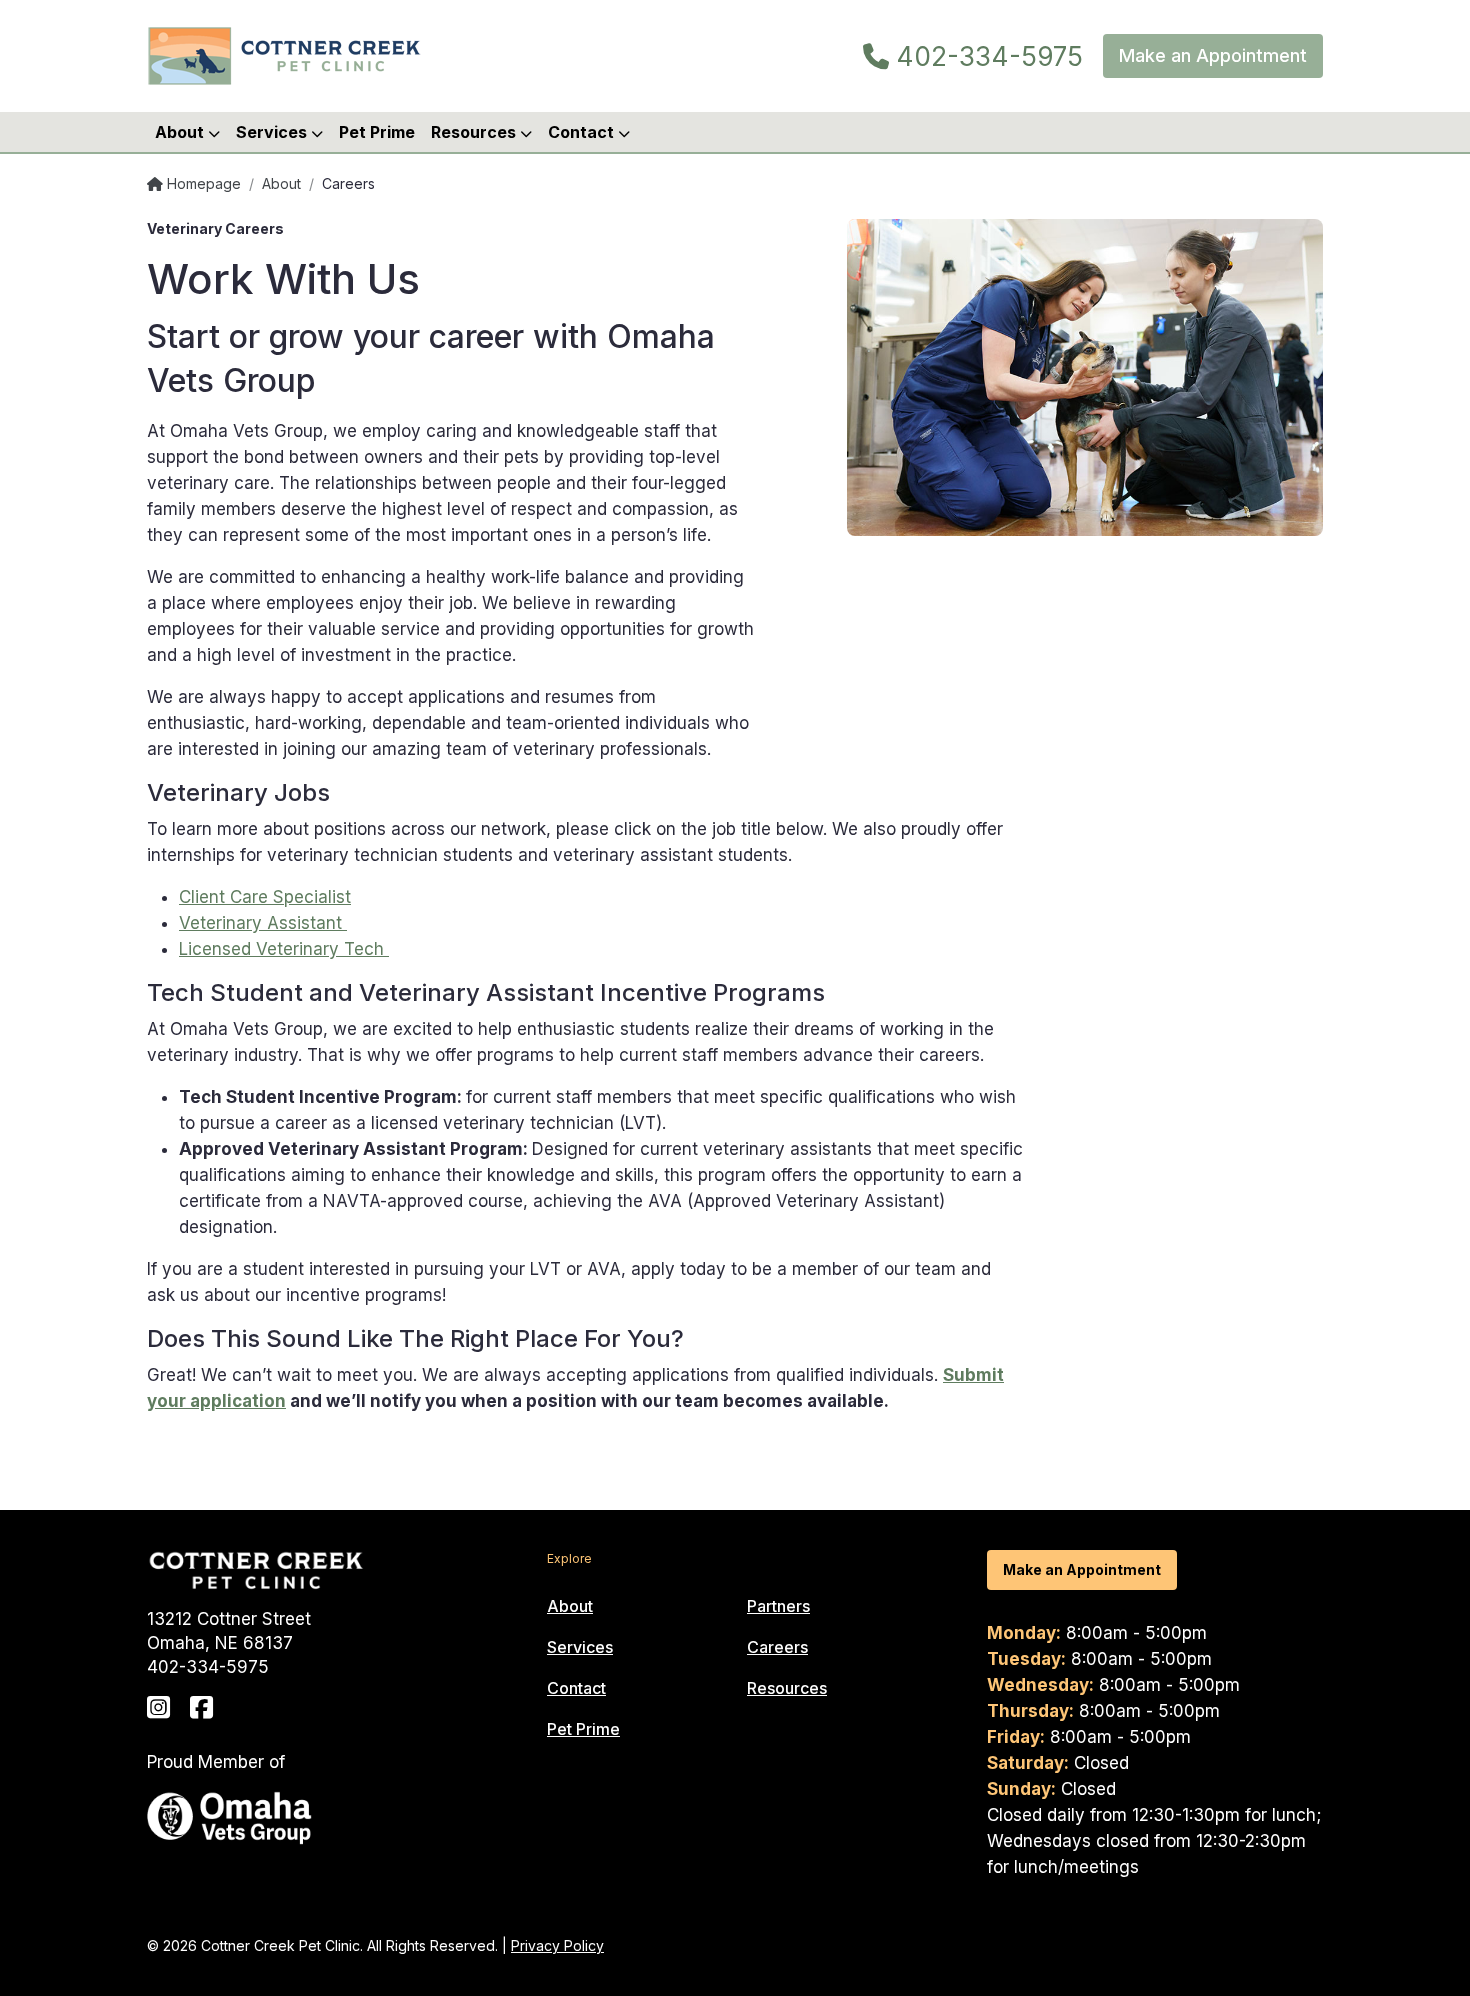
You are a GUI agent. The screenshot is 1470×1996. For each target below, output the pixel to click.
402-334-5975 (986, 57)
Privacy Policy (557, 1945)
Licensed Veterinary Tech (284, 949)
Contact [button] (583, 132)
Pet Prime (377, 132)
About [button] (181, 132)
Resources (787, 1688)
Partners (778, 1606)
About (281, 183)
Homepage (202, 183)
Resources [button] (475, 132)
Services (580, 1647)
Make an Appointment (1213, 55)
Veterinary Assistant (263, 923)
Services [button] (273, 132)
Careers (777, 1647)
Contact (576, 1688)
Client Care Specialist (265, 897)
